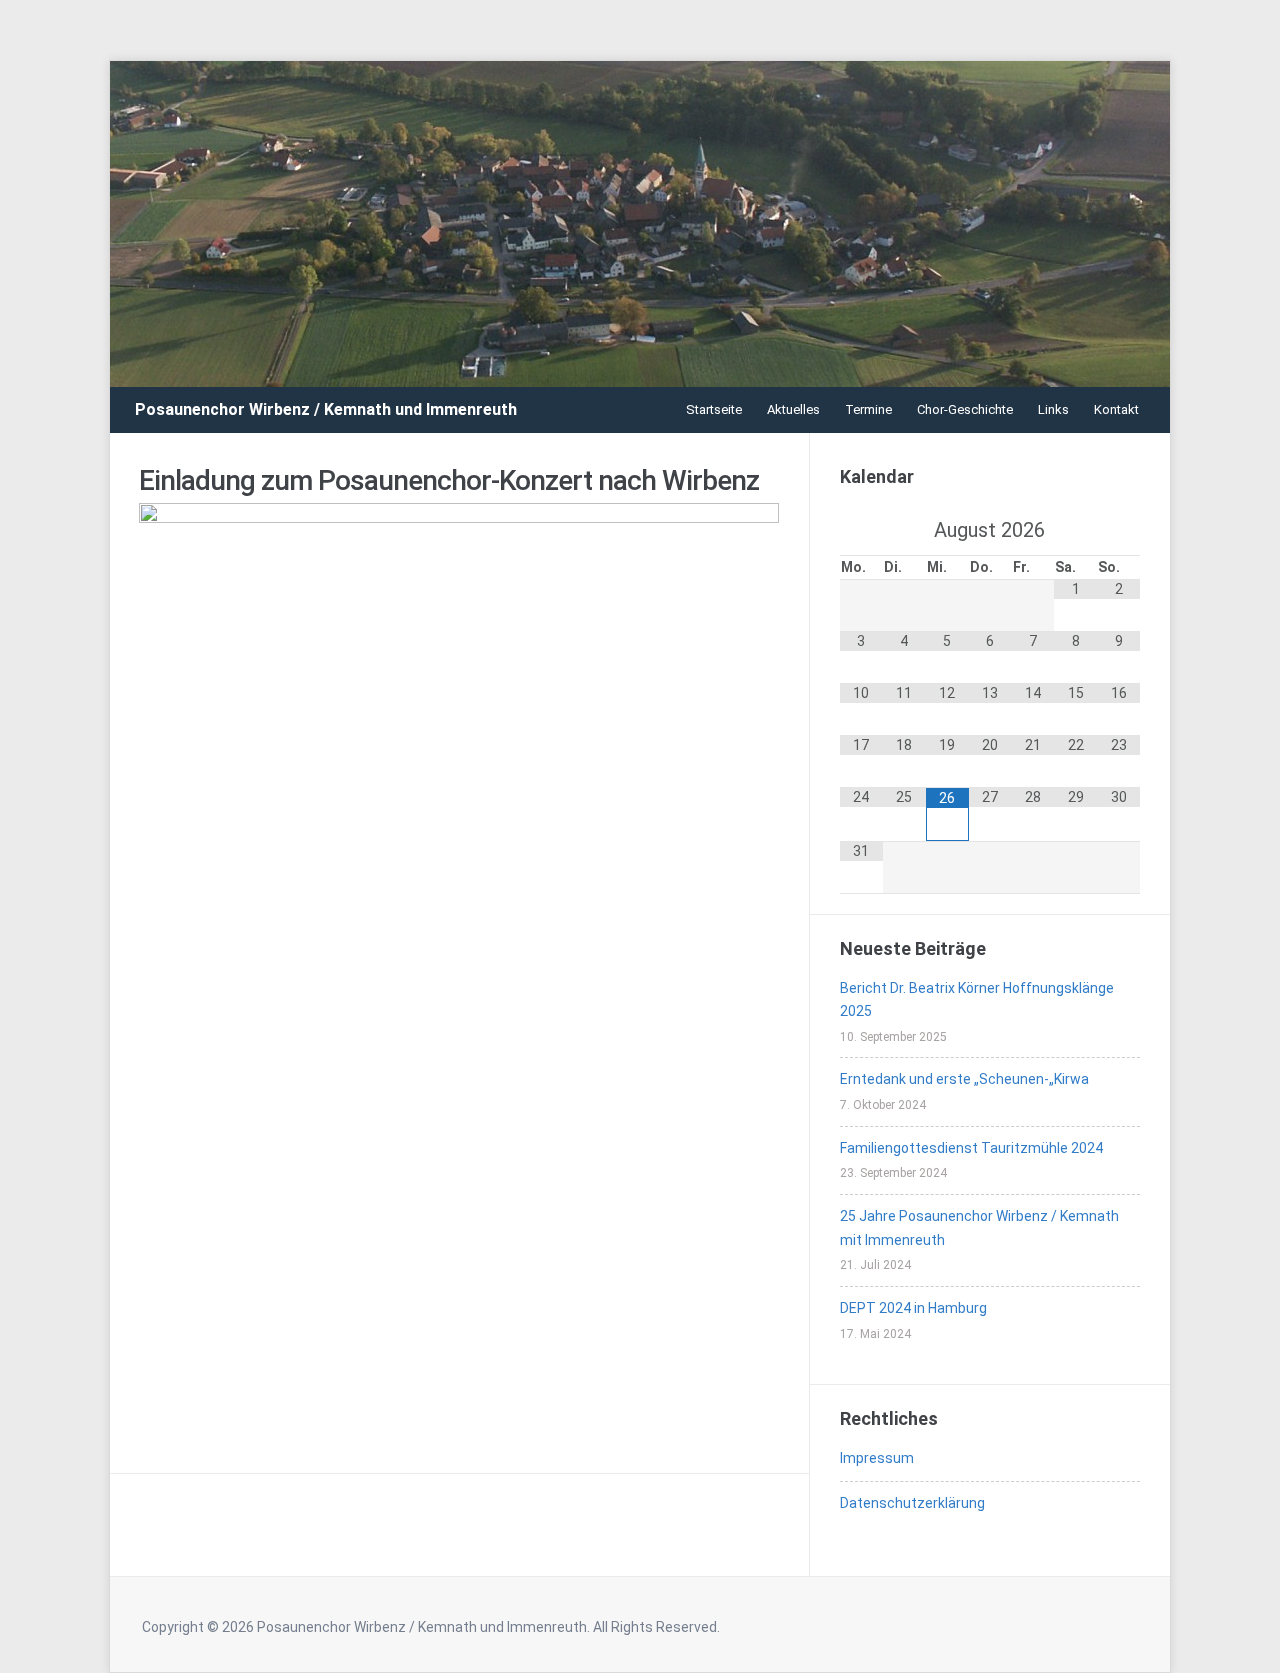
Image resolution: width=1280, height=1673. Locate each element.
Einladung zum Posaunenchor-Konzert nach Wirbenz (449, 480)
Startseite (714, 409)
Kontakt (1116, 409)
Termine (868, 409)
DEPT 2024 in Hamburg (913, 1308)
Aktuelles (793, 409)
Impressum (877, 1458)
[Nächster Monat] (1118, 529)
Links (1053, 409)
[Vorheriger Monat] (861, 529)
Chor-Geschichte (965, 409)
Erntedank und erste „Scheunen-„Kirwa (964, 1079)
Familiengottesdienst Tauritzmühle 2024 (971, 1148)
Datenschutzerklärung (912, 1503)
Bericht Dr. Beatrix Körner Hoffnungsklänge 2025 (977, 1000)
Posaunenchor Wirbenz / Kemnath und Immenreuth (326, 409)
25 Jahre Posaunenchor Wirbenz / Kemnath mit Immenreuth (979, 1228)
